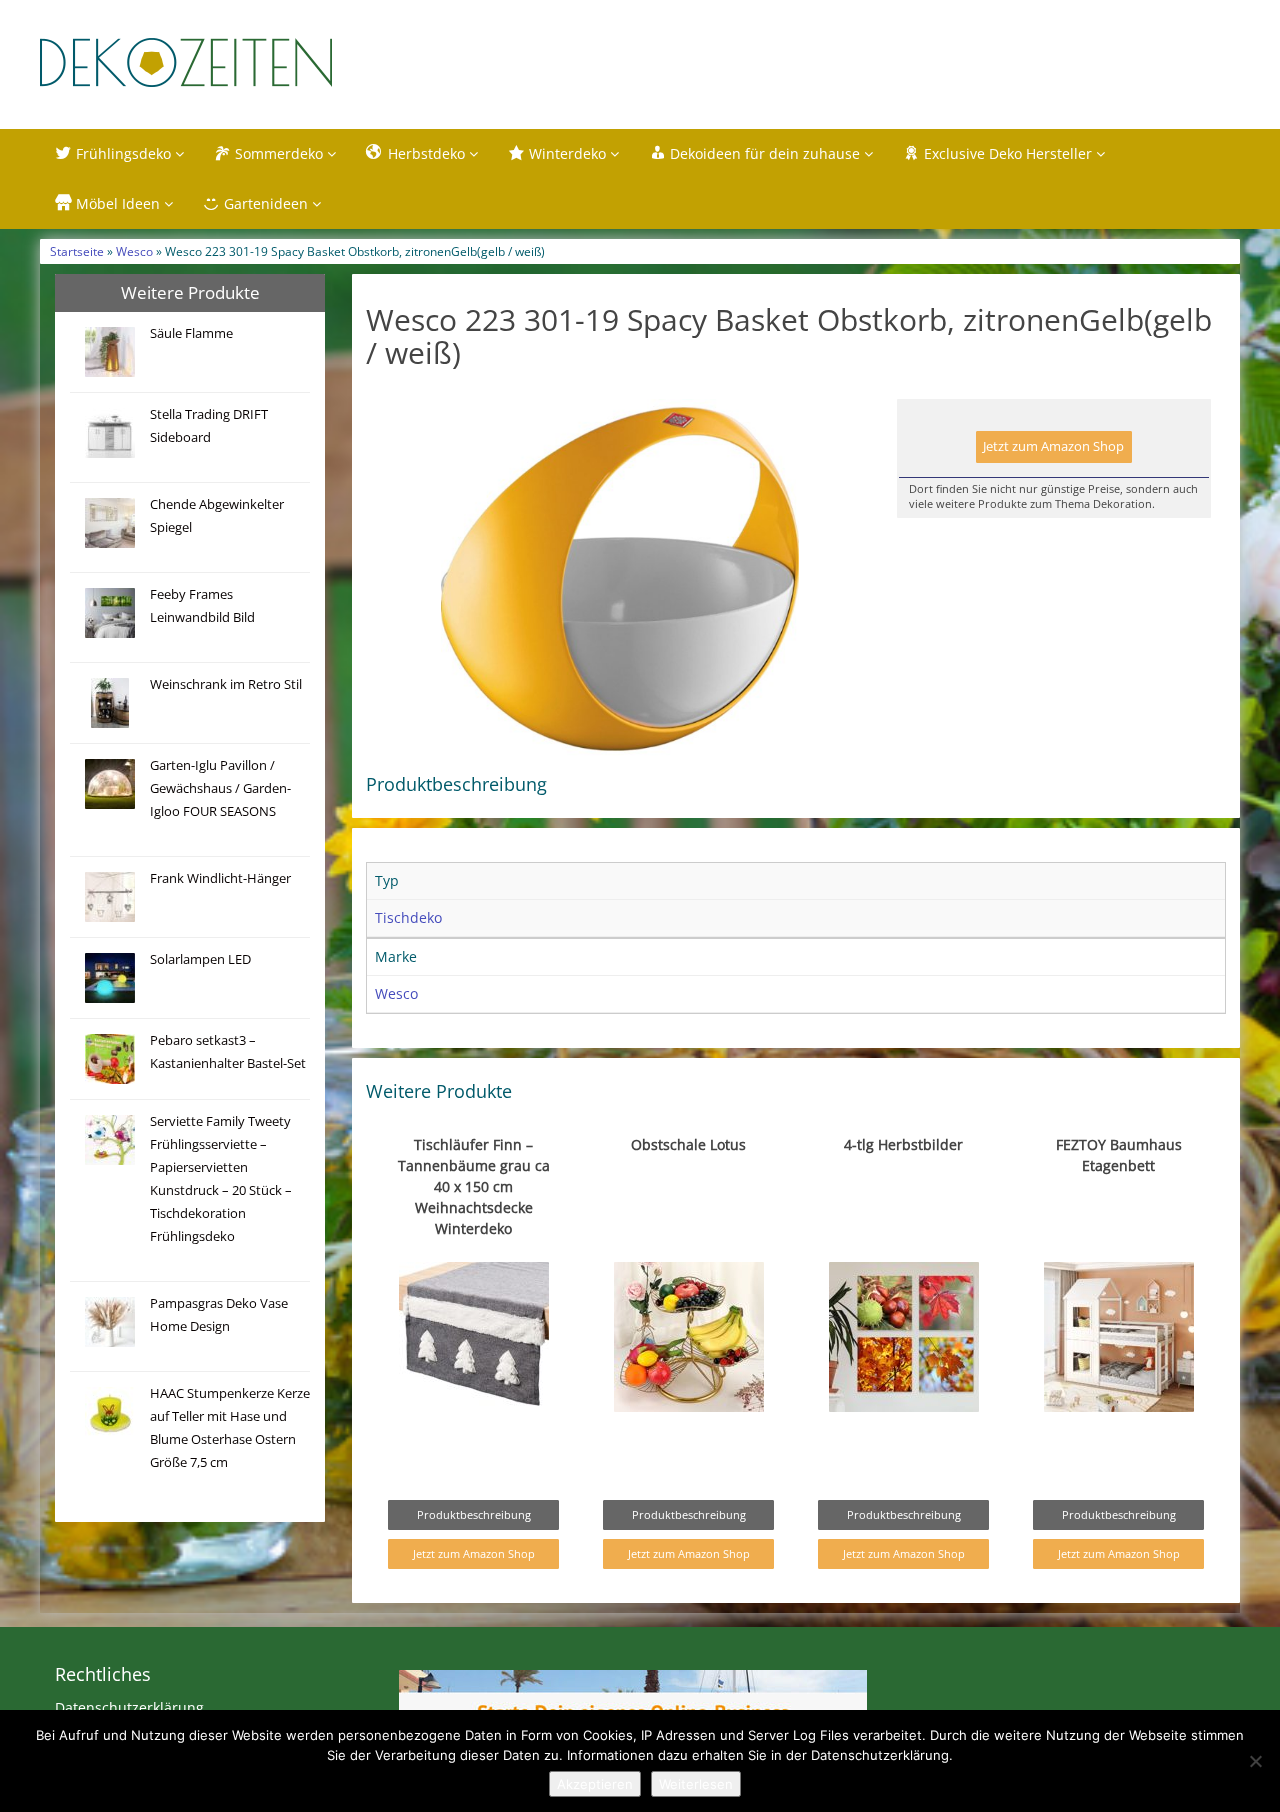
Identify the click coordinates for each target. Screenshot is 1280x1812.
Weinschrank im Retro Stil (226, 684)
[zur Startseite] (290, 62)
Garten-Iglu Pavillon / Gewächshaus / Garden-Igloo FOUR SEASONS (220, 788)
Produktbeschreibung (474, 1514)
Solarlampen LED (200, 959)
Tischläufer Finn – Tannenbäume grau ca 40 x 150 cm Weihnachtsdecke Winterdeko (474, 1186)
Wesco (134, 251)
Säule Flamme (191, 333)
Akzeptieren (595, 1784)
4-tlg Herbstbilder (903, 1144)
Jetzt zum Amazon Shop (1053, 446)
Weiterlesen (696, 1784)
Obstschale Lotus (688, 1144)
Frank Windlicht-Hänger (220, 878)
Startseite (77, 251)
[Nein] (1255, 1761)
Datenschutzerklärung (129, 1707)
